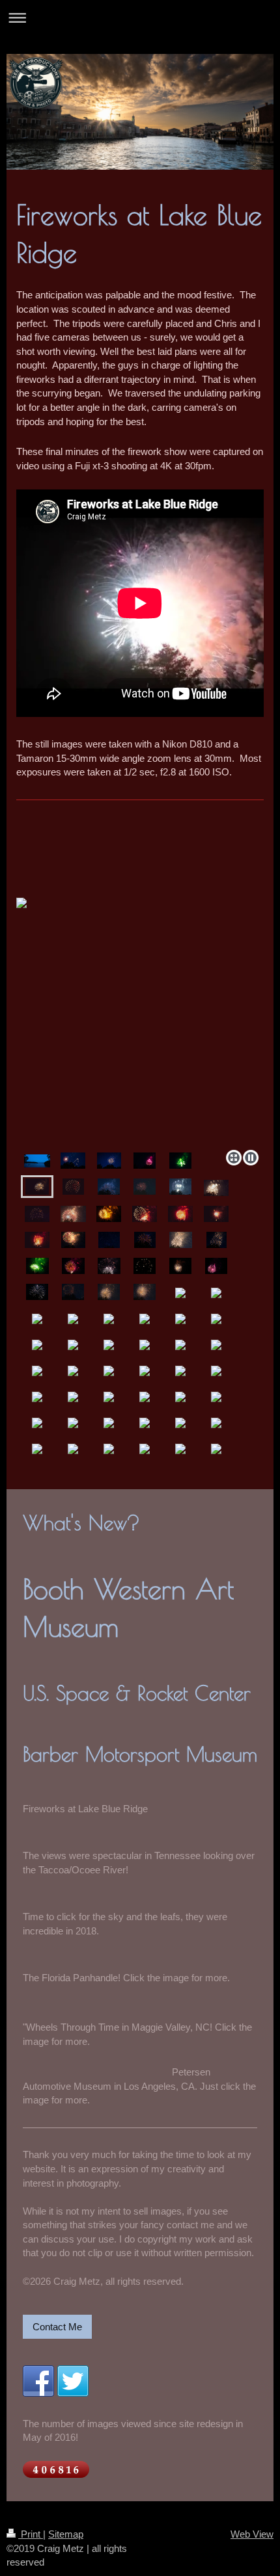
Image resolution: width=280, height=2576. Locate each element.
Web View (252, 2534)
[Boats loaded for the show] (37, 1161)
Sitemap (66, 2534)
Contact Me (57, 2327)
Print (31, 2534)
